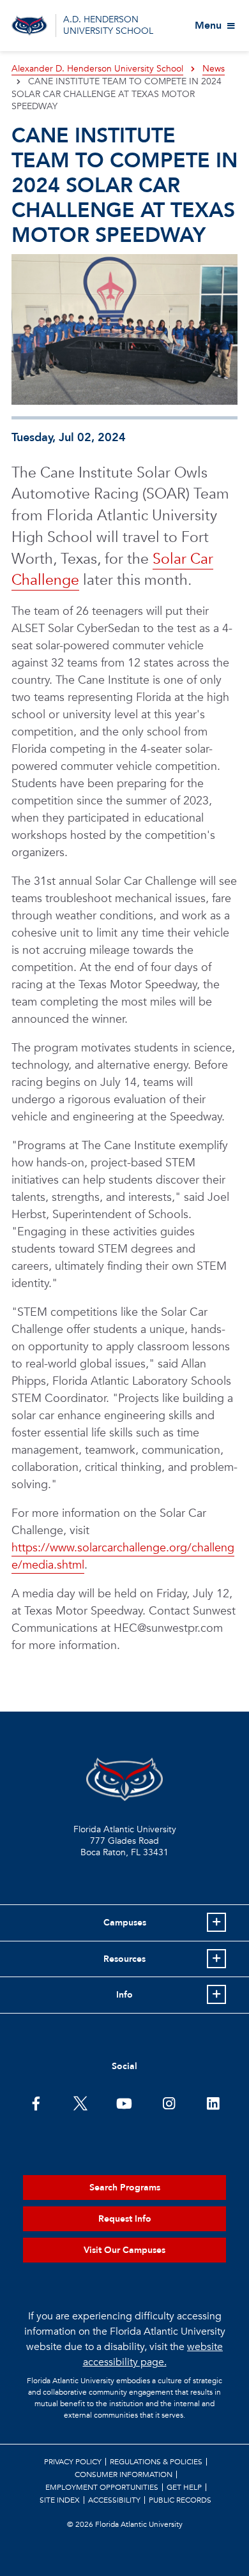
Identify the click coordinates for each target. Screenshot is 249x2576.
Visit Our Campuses (124, 2250)
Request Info (125, 2219)
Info (124, 1995)
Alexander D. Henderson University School (97, 69)
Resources (124, 1959)
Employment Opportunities (102, 2487)
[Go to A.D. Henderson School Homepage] (29, 26)
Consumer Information (124, 2474)
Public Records (180, 2500)
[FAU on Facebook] (36, 2102)
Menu (208, 26)
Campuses (125, 1923)
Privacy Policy (73, 2462)
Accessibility (114, 2500)
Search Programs (125, 2188)
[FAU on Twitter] (80, 2102)
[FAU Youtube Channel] (124, 2102)
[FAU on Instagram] (169, 2102)
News (214, 69)
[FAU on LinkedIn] (213, 2102)
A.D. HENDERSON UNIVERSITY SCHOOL (108, 25)
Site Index (60, 2500)
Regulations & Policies (156, 2462)
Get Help (184, 2487)
